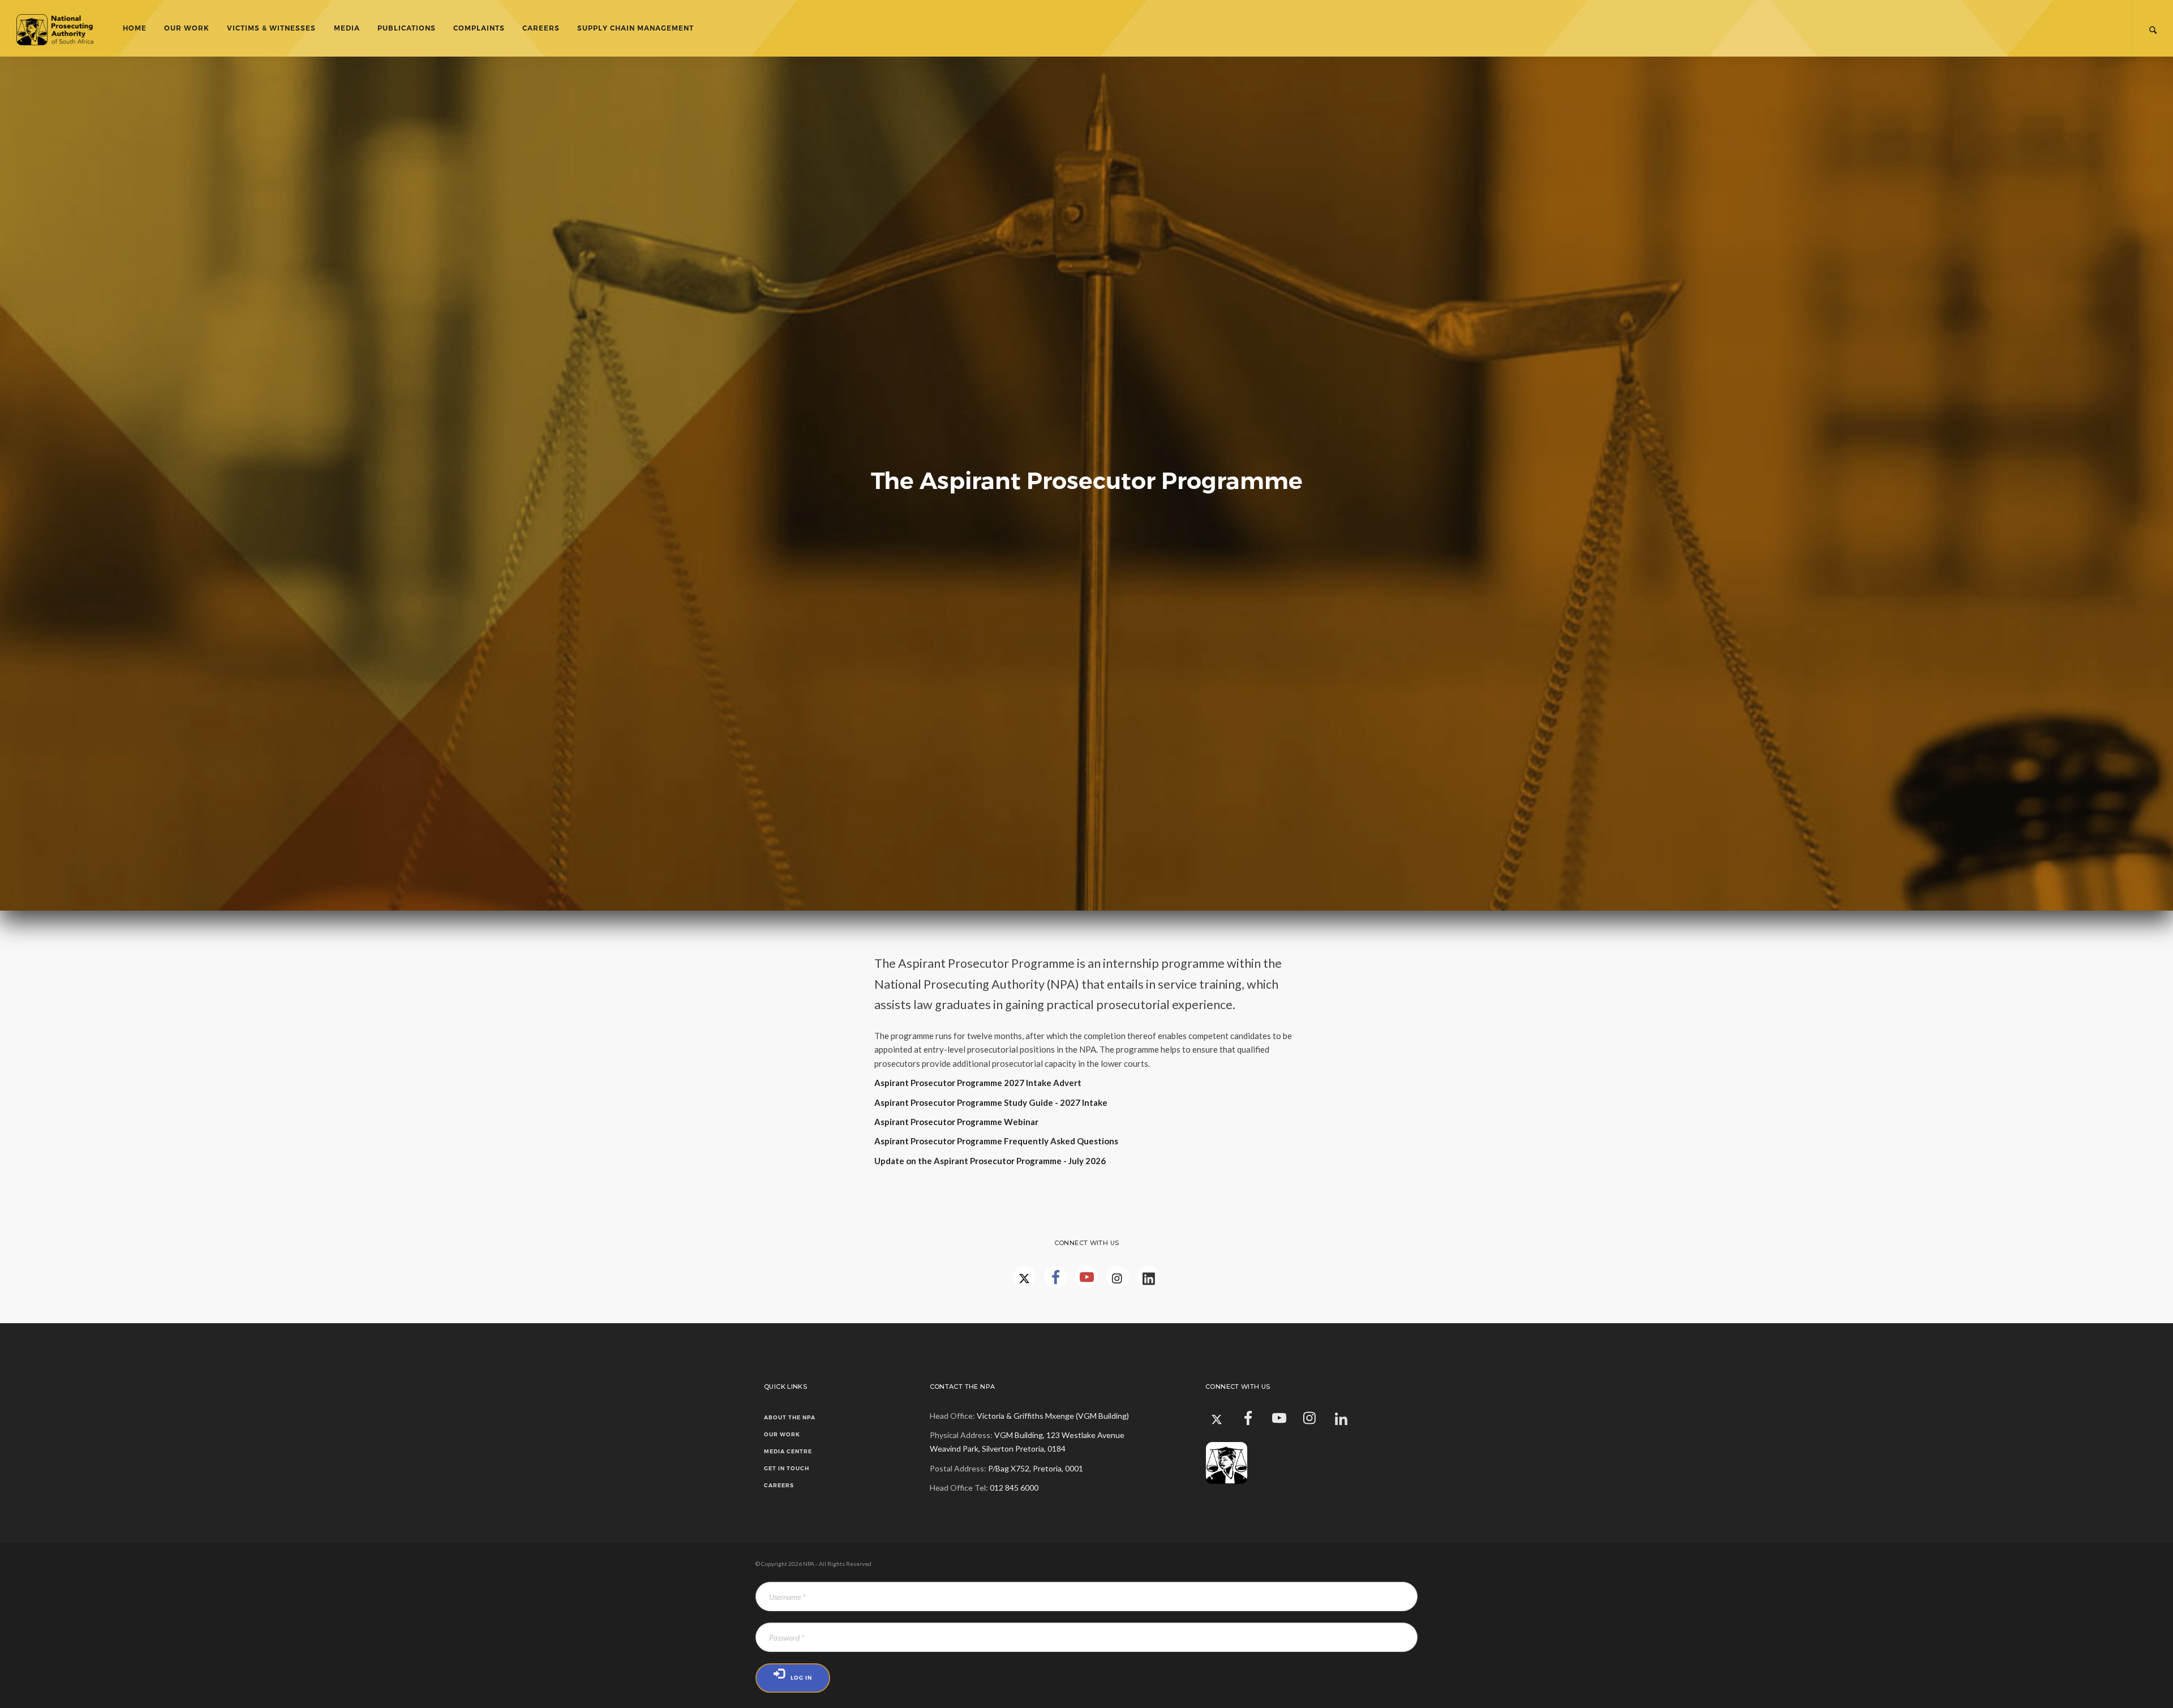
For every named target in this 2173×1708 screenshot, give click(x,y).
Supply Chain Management (635, 28)
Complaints (479, 28)
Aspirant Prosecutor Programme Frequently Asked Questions (996, 1141)
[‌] (1055, 1277)
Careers (541, 28)
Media (347, 28)
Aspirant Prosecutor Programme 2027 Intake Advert (979, 1083)
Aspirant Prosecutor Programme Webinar (956, 1122)
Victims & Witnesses (271, 28)
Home (135, 28)
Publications (407, 28)
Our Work (187, 28)
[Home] (64, 28)
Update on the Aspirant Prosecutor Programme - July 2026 (990, 1161)
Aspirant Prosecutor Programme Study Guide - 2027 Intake (991, 1102)
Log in (801, 1678)
